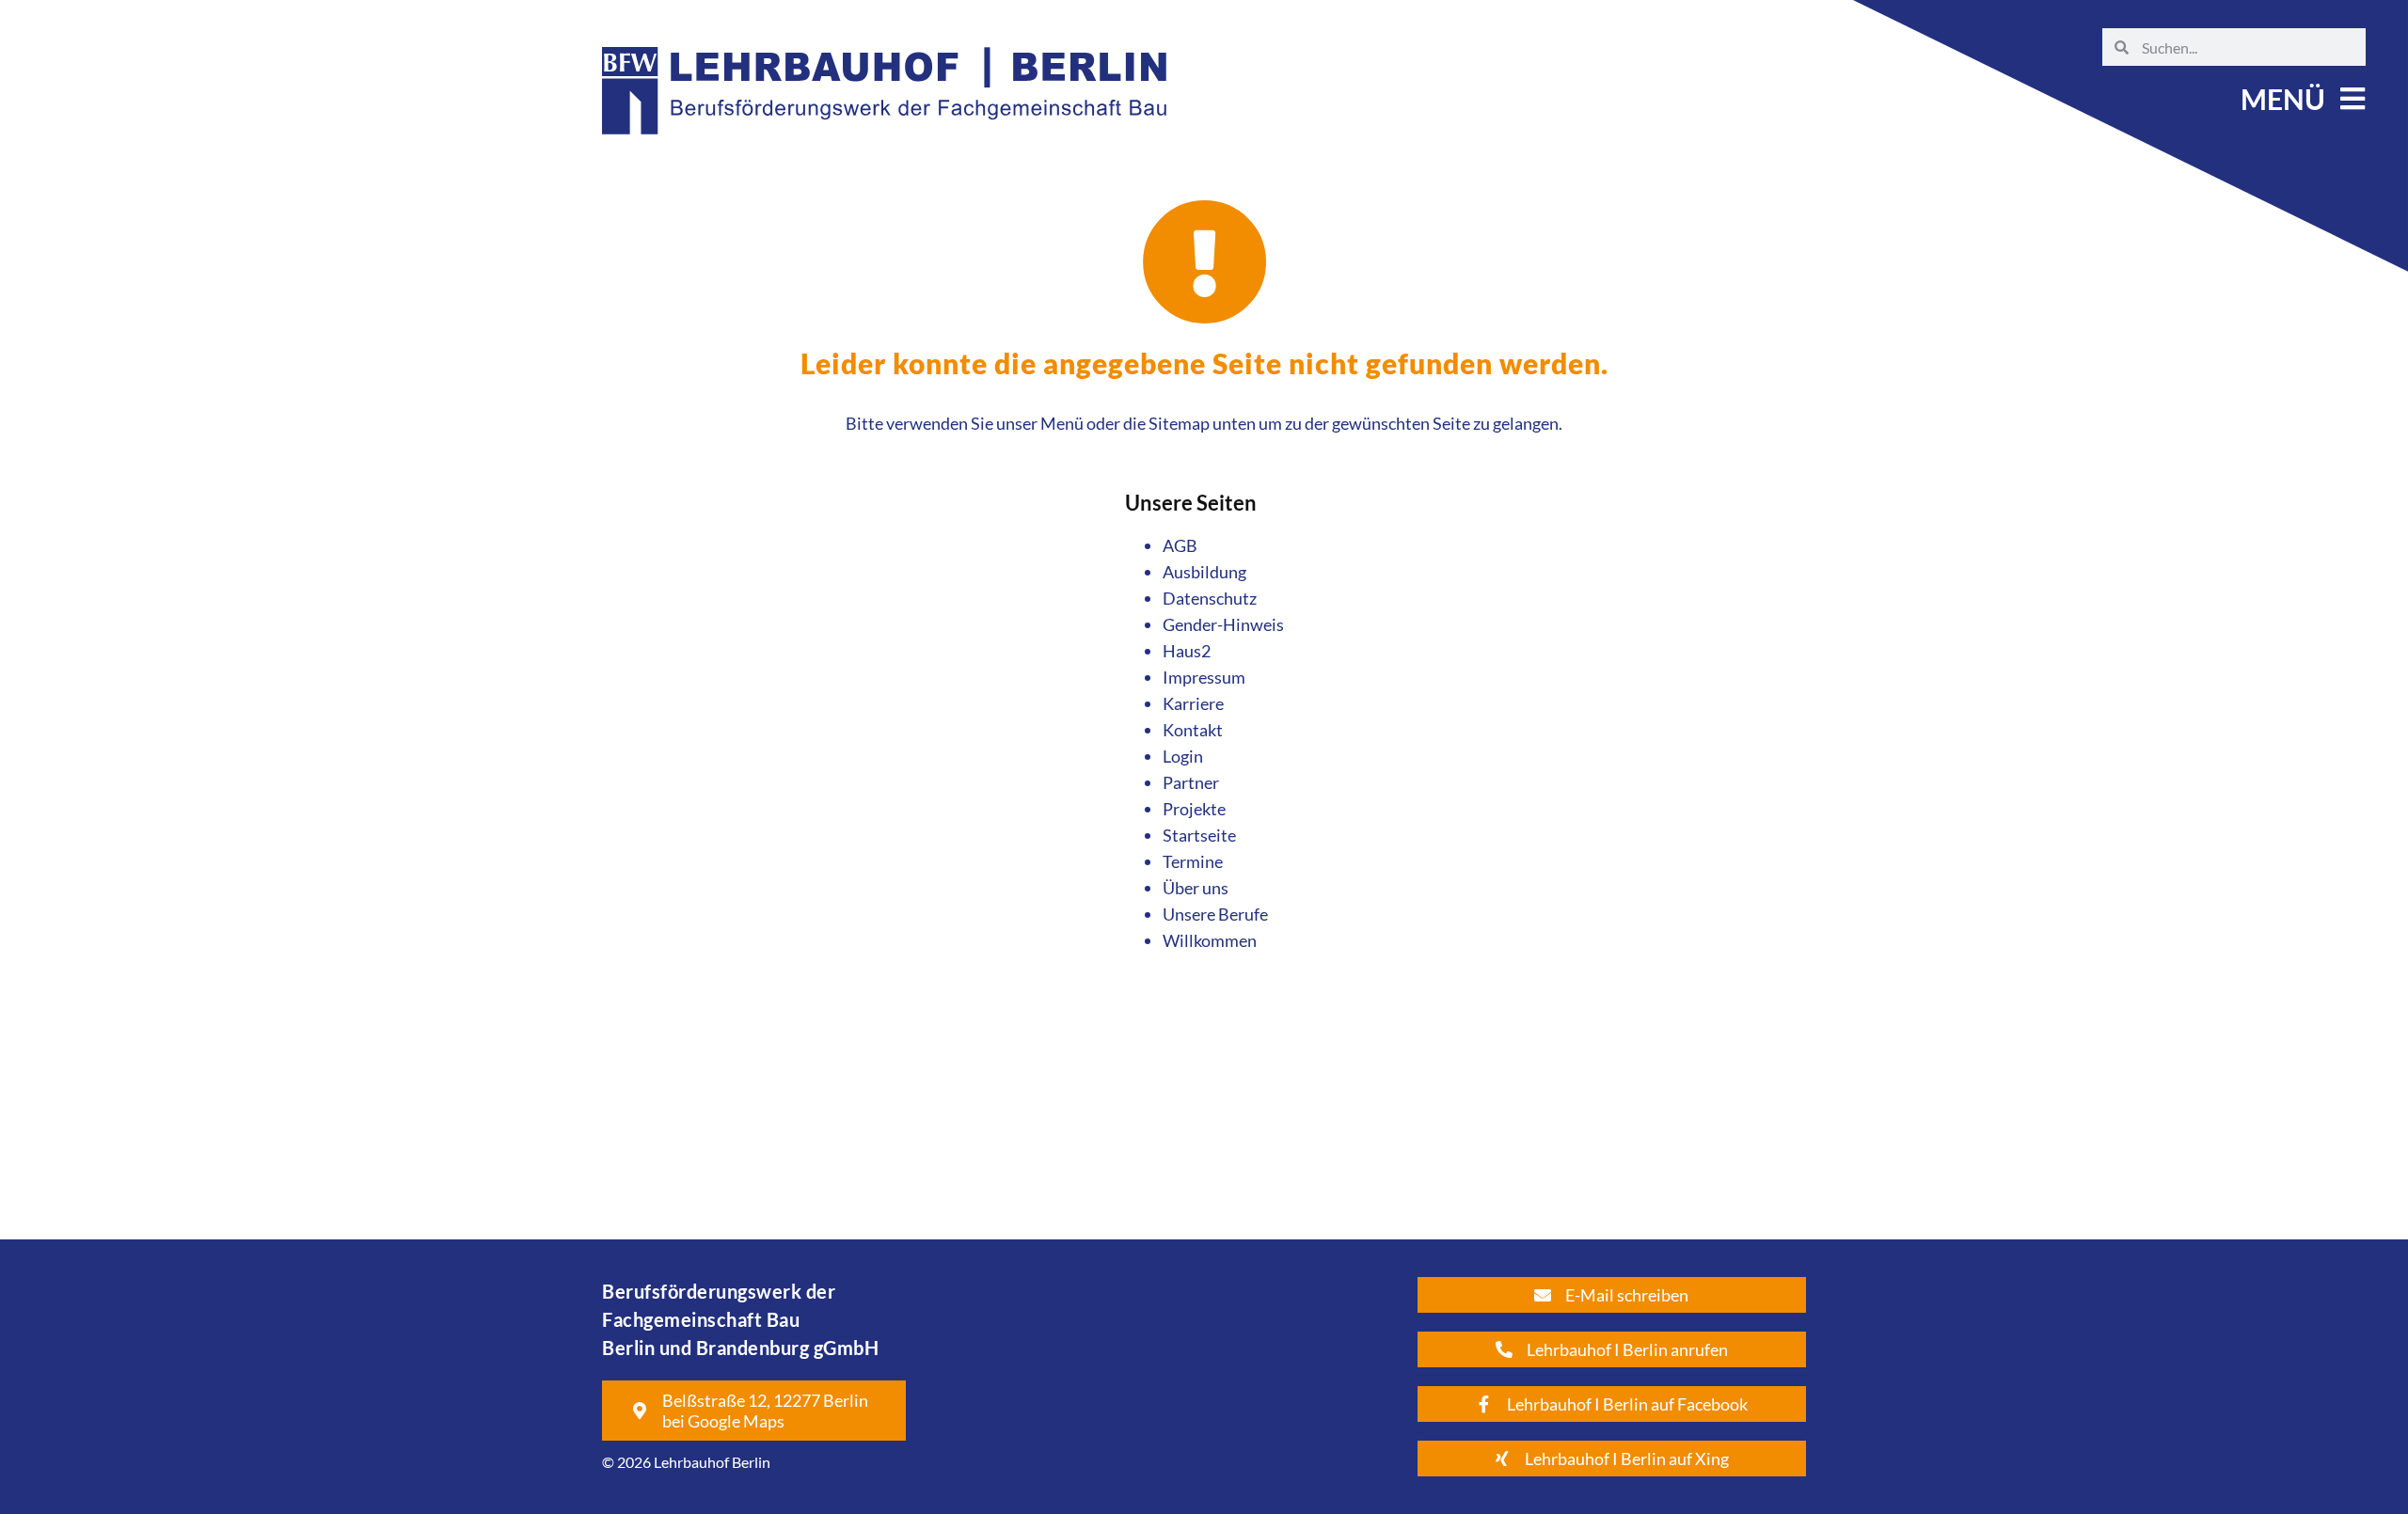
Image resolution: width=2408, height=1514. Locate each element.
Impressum (1204, 677)
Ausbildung (1204, 572)
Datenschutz (1210, 598)
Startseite (1199, 835)
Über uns (1196, 888)
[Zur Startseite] (884, 151)
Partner (1191, 782)
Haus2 (1187, 651)
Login (1183, 756)
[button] (2301, 99)
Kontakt (1193, 730)
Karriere (1193, 703)
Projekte (1194, 809)
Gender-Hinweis (1223, 624)
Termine (1193, 861)
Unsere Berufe (1215, 914)
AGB (1180, 545)
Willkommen (1210, 940)
